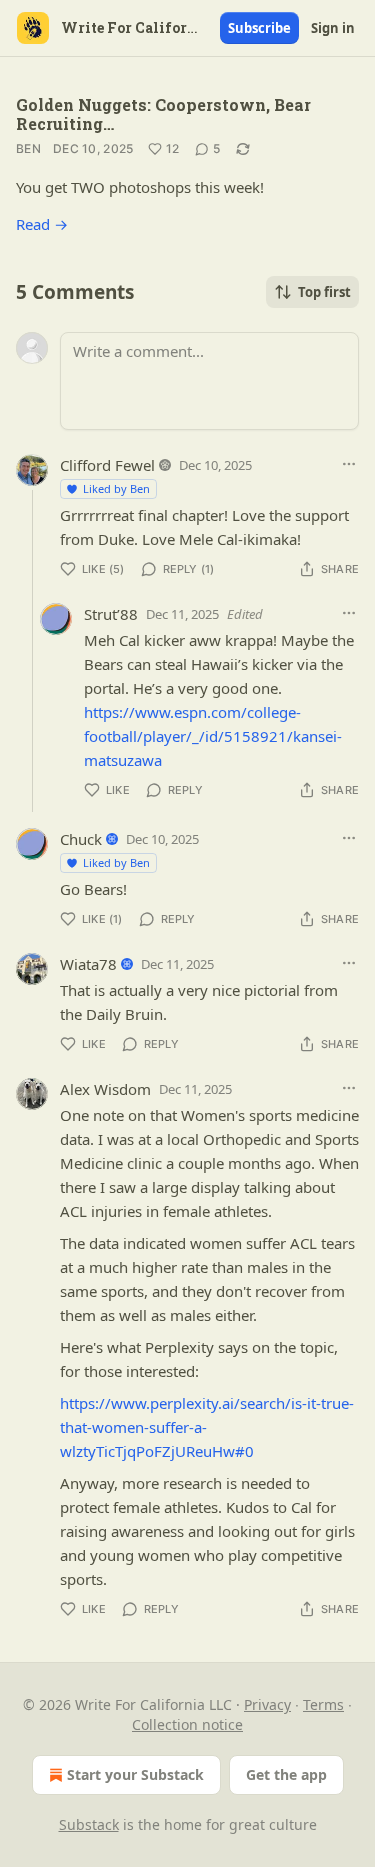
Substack (89, 1824)
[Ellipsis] (349, 464)
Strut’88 (111, 614)
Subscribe (259, 28)
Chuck (81, 839)
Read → (42, 224)
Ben (28, 148)
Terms (323, 1704)
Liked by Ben (116, 488)
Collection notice (187, 1724)
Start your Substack (135, 1774)
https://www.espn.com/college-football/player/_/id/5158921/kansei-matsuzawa (213, 736)
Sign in (333, 28)
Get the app (286, 1774)
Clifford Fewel (107, 465)
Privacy (267, 1704)
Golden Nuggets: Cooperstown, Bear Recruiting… (163, 114)
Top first (324, 292)
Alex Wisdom (105, 1089)
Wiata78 (88, 964)
